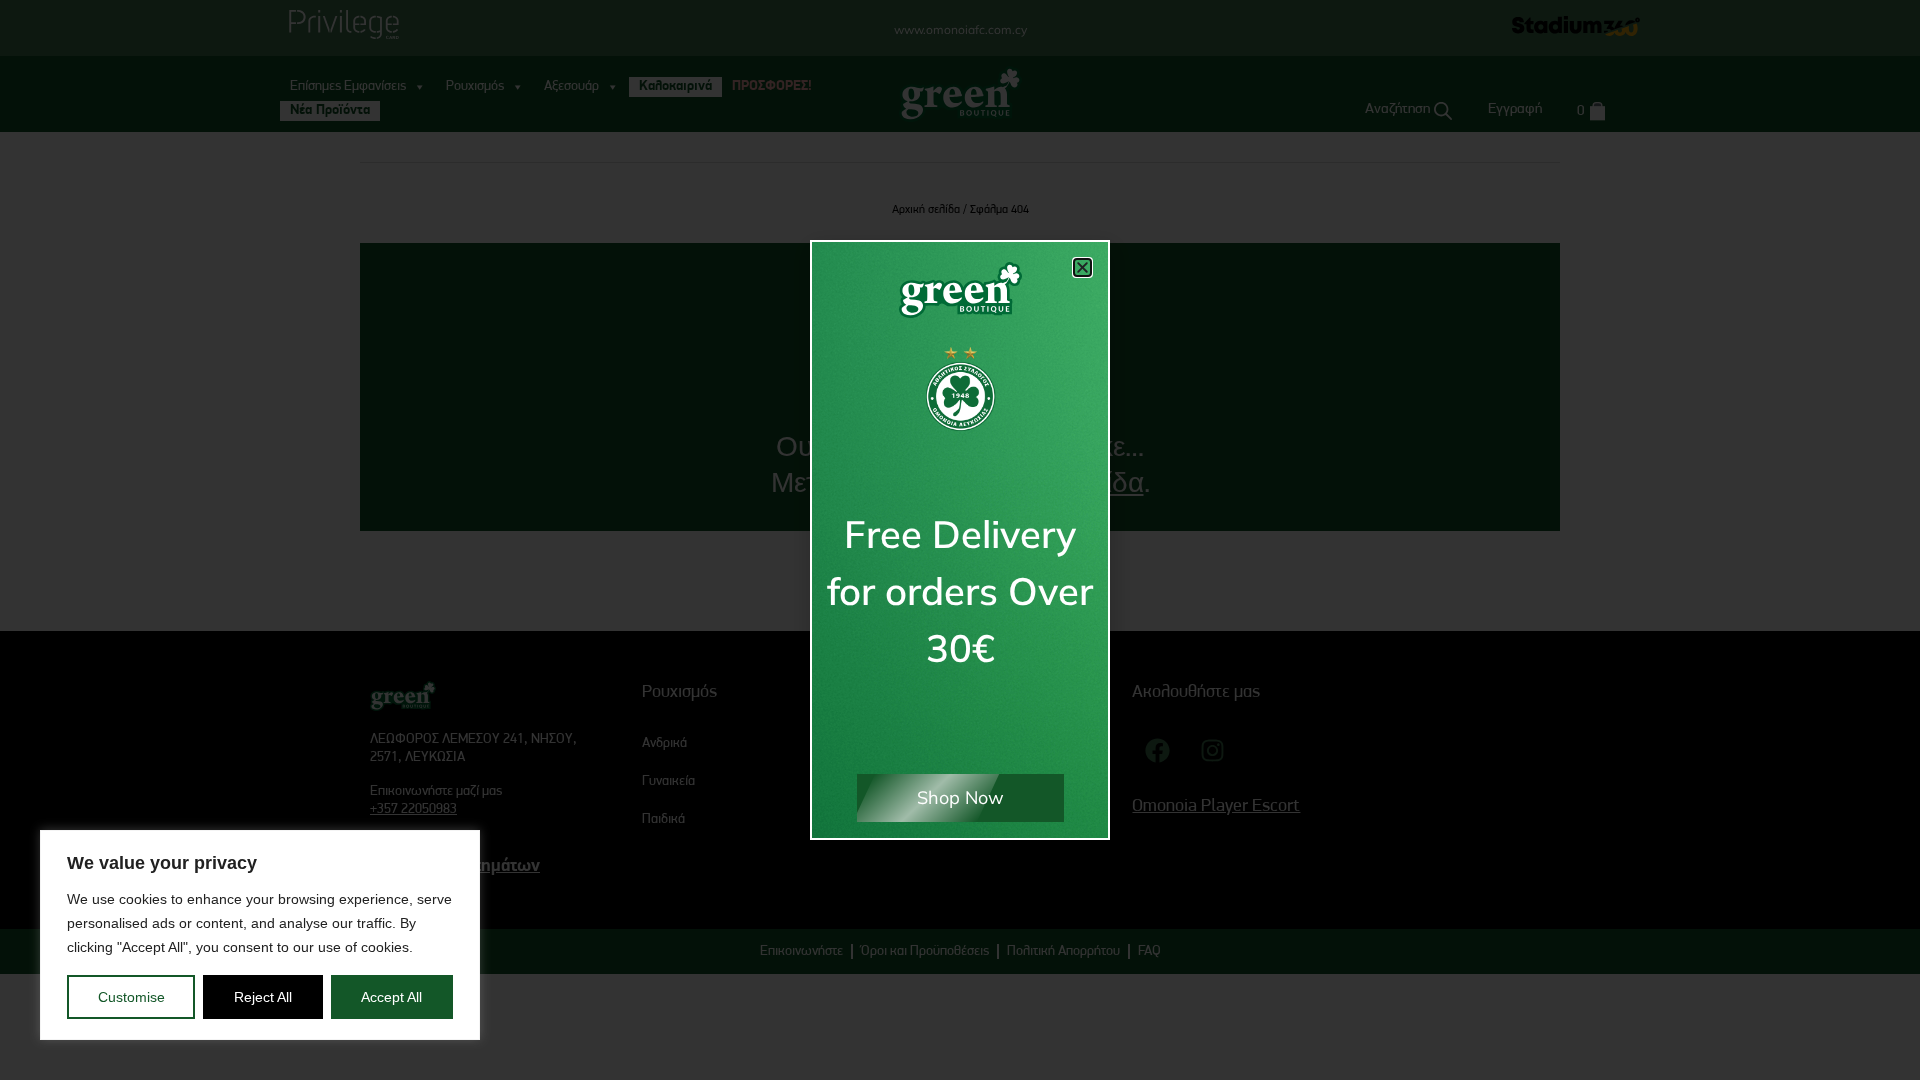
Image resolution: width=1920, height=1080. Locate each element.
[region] (260, 935)
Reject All (263, 997)
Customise (131, 997)
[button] (1082, 267)
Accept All (391, 997)
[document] (960, 540)
